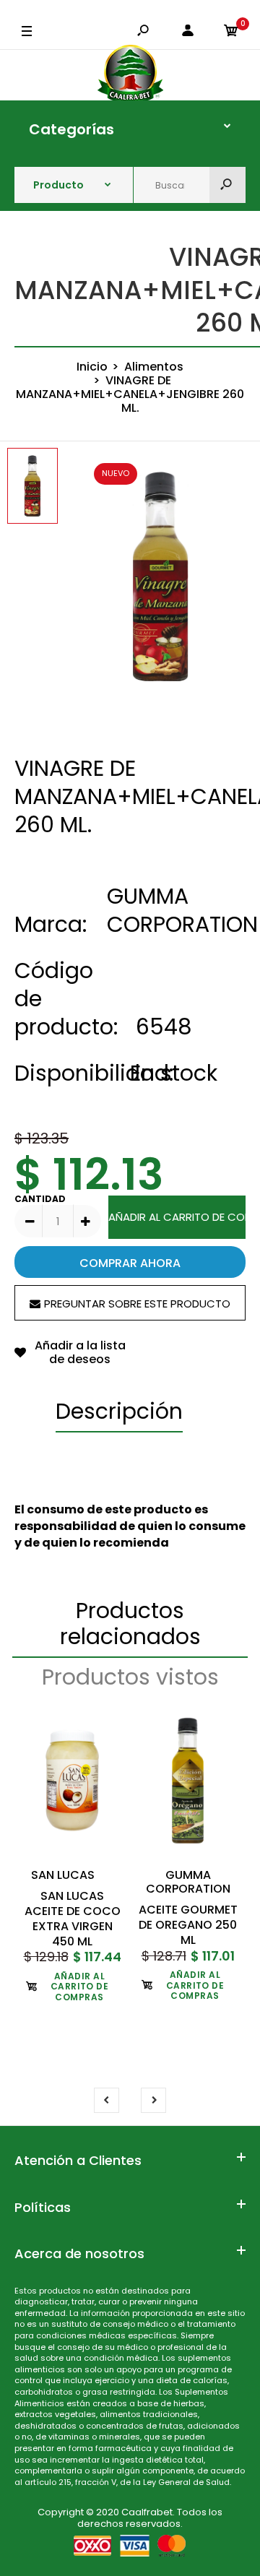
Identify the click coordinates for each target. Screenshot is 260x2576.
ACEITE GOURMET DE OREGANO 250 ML (188, 1925)
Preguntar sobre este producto (137, 1304)
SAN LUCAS (63, 1875)
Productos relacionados (130, 1624)
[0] (231, 32)
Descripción (119, 1411)
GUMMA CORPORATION (182, 910)
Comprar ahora (130, 1263)
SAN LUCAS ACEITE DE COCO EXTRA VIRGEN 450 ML (73, 1918)
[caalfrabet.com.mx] (130, 75)
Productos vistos (130, 1677)
